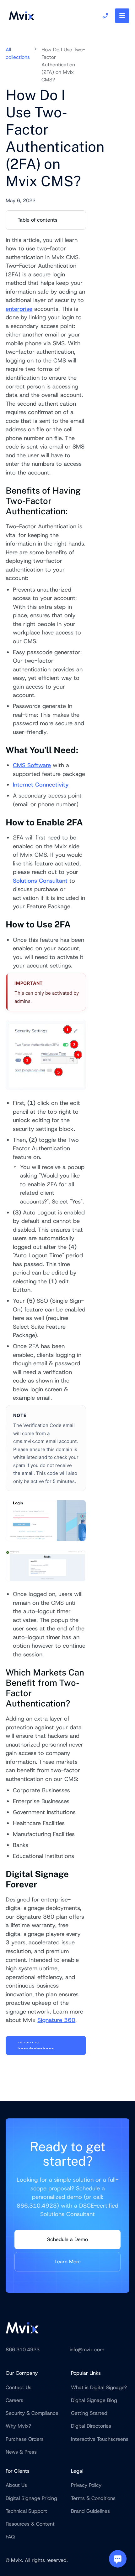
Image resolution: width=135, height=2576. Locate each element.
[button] (122, 16)
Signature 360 (56, 2020)
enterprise (19, 309)
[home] (20, 16)
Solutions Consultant (40, 881)
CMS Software (32, 765)
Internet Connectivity (41, 785)
